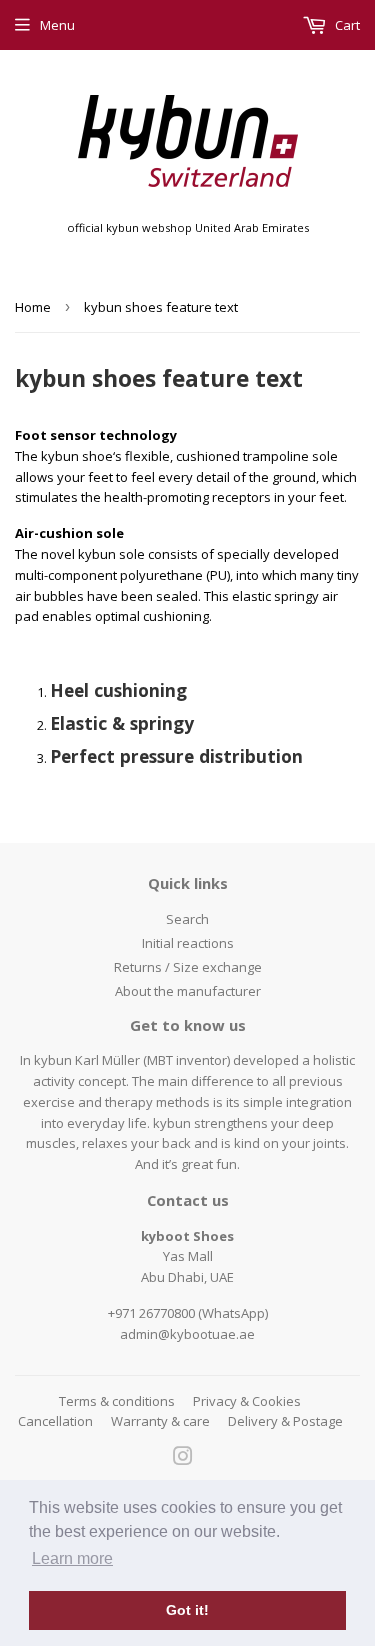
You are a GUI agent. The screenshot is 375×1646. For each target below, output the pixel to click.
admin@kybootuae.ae (187, 1334)
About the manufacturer (188, 991)
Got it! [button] (187, 1610)
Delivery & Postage (285, 1421)
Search (187, 919)
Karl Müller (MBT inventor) (152, 1060)
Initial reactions (188, 943)
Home (33, 307)
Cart (346, 25)
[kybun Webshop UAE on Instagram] (183, 1459)
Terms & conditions (117, 1401)
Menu (57, 25)
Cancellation (55, 1421)
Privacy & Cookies (247, 1401)
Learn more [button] (72, 1558)
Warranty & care (160, 1421)
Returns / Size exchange (188, 967)
